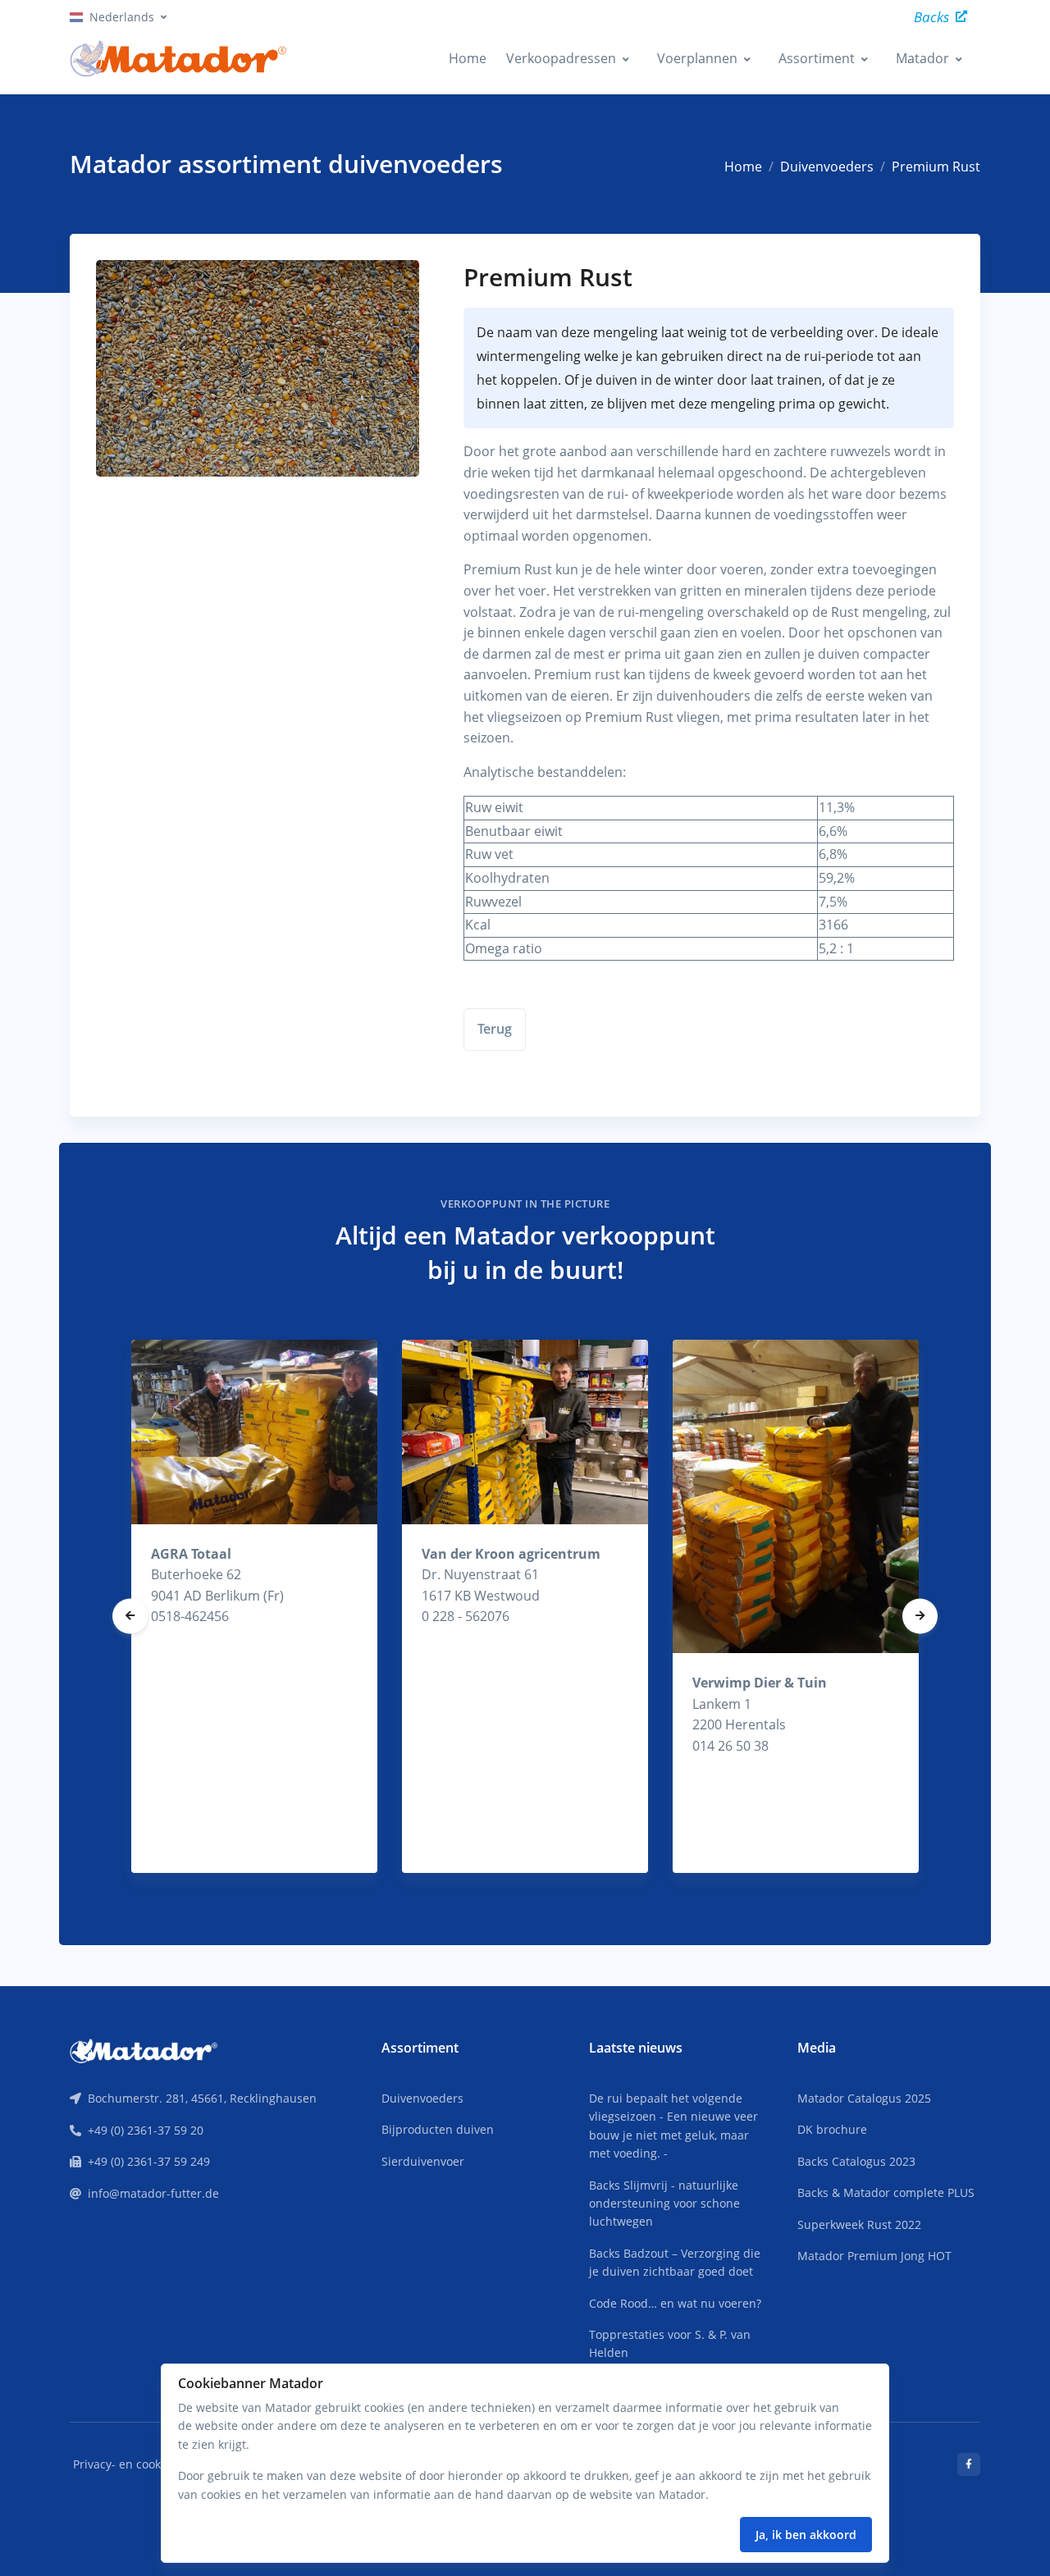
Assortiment (817, 58)
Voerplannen (697, 58)
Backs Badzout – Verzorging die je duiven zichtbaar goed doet (675, 2262)
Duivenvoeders (827, 167)
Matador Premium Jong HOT (874, 2256)
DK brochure (832, 2129)
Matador (922, 58)
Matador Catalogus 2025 (864, 2098)
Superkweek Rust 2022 (859, 2224)
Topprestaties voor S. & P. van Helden (670, 2343)
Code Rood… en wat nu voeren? (675, 2303)
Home (468, 58)
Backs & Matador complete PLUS (886, 2192)
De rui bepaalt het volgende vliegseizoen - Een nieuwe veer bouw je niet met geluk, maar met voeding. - (673, 2126)
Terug (495, 1029)
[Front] (144, 2049)
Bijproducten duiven (438, 2129)
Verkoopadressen (561, 58)
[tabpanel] (254, 1606)
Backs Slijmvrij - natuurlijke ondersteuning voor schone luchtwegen (664, 2204)
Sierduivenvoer (423, 2161)
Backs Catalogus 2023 (856, 2161)
